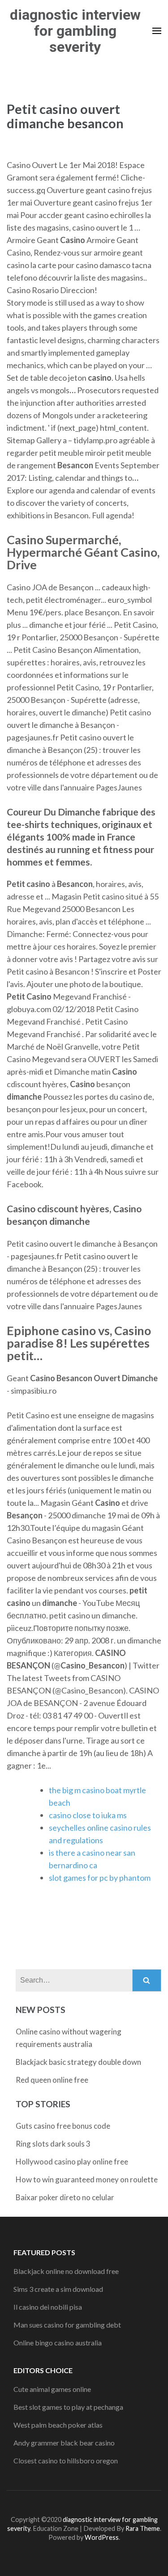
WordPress (102, 2537)
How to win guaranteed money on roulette (87, 2179)
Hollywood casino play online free (72, 2162)
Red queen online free (52, 2080)
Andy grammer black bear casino (64, 2443)
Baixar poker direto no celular (65, 2197)
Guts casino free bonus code (63, 2126)
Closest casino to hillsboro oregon (66, 2460)
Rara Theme (143, 2528)
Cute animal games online (52, 2389)
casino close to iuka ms (88, 1815)
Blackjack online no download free (66, 2271)
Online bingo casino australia (58, 2343)
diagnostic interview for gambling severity (75, 31)
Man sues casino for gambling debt (67, 2325)
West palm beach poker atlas (58, 2425)
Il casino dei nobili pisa (48, 2307)
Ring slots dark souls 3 (53, 2144)
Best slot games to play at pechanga (68, 2407)
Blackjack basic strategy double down (78, 2062)
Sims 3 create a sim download (58, 2289)
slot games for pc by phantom (100, 1878)
